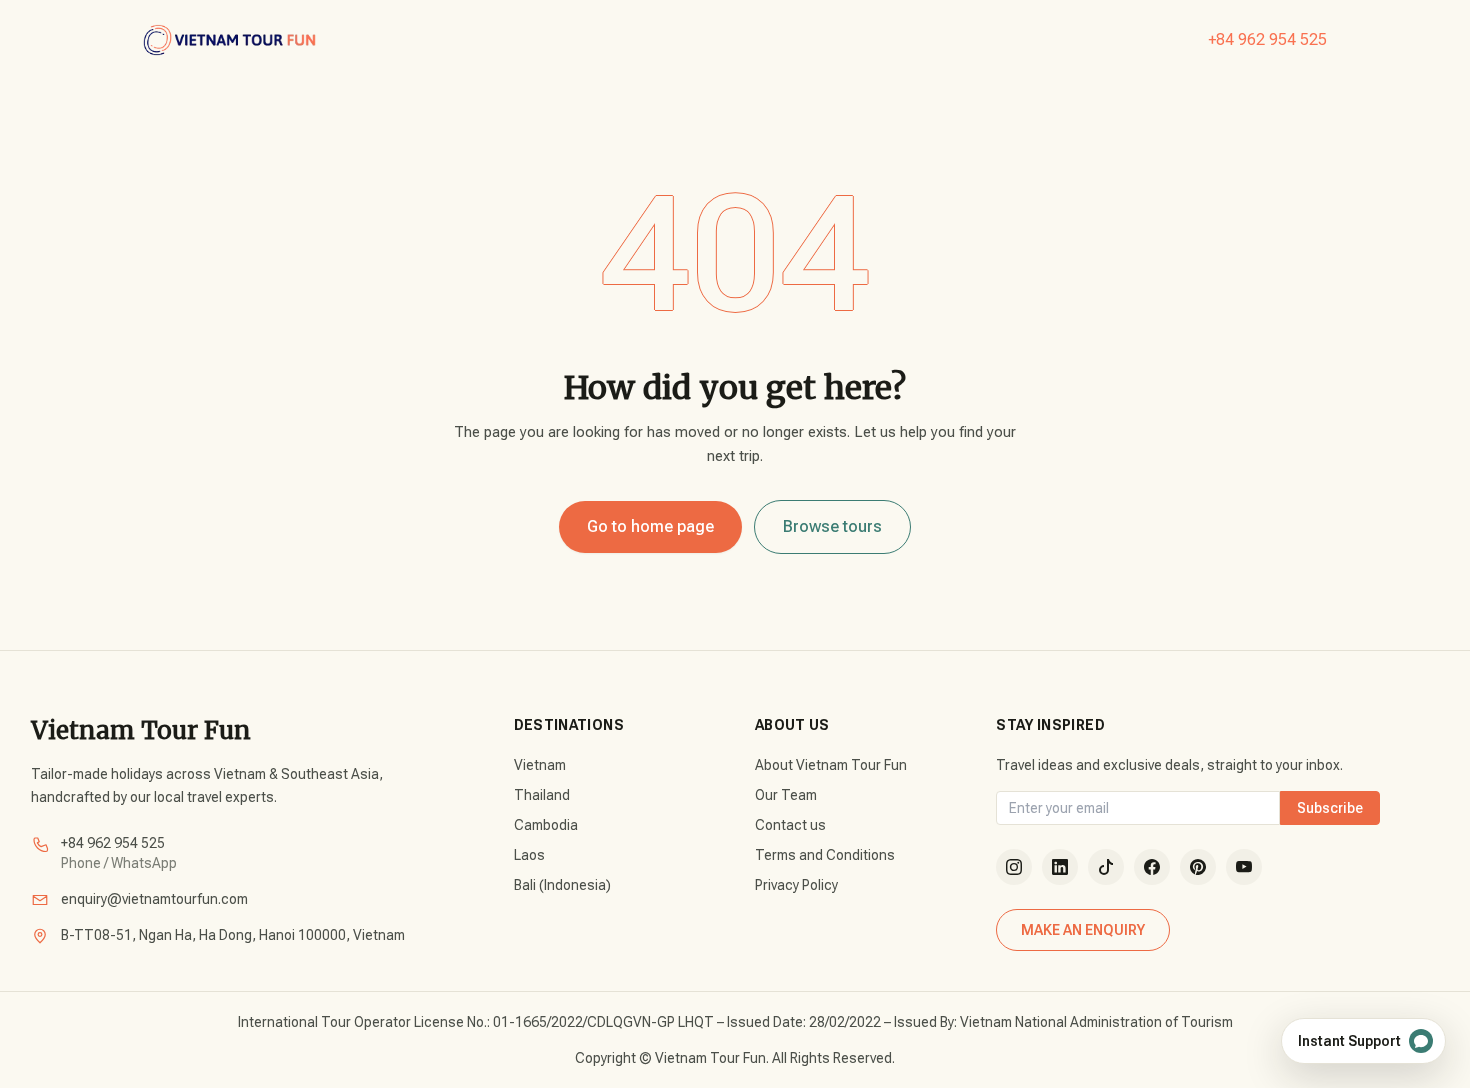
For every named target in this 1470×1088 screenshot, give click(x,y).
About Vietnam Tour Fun (831, 765)
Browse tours (832, 526)
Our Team (786, 795)
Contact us (790, 825)
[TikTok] (1106, 867)
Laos (529, 855)
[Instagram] (1014, 867)
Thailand (542, 795)
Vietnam (540, 765)
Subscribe (1330, 808)
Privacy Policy (796, 885)
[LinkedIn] (1060, 867)
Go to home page (650, 526)
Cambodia (546, 825)
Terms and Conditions (825, 855)
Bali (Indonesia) (562, 885)
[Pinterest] (1198, 867)
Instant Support (1349, 1041)
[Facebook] (1152, 867)
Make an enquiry (1083, 930)
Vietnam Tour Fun (141, 730)
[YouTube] (1244, 867)
